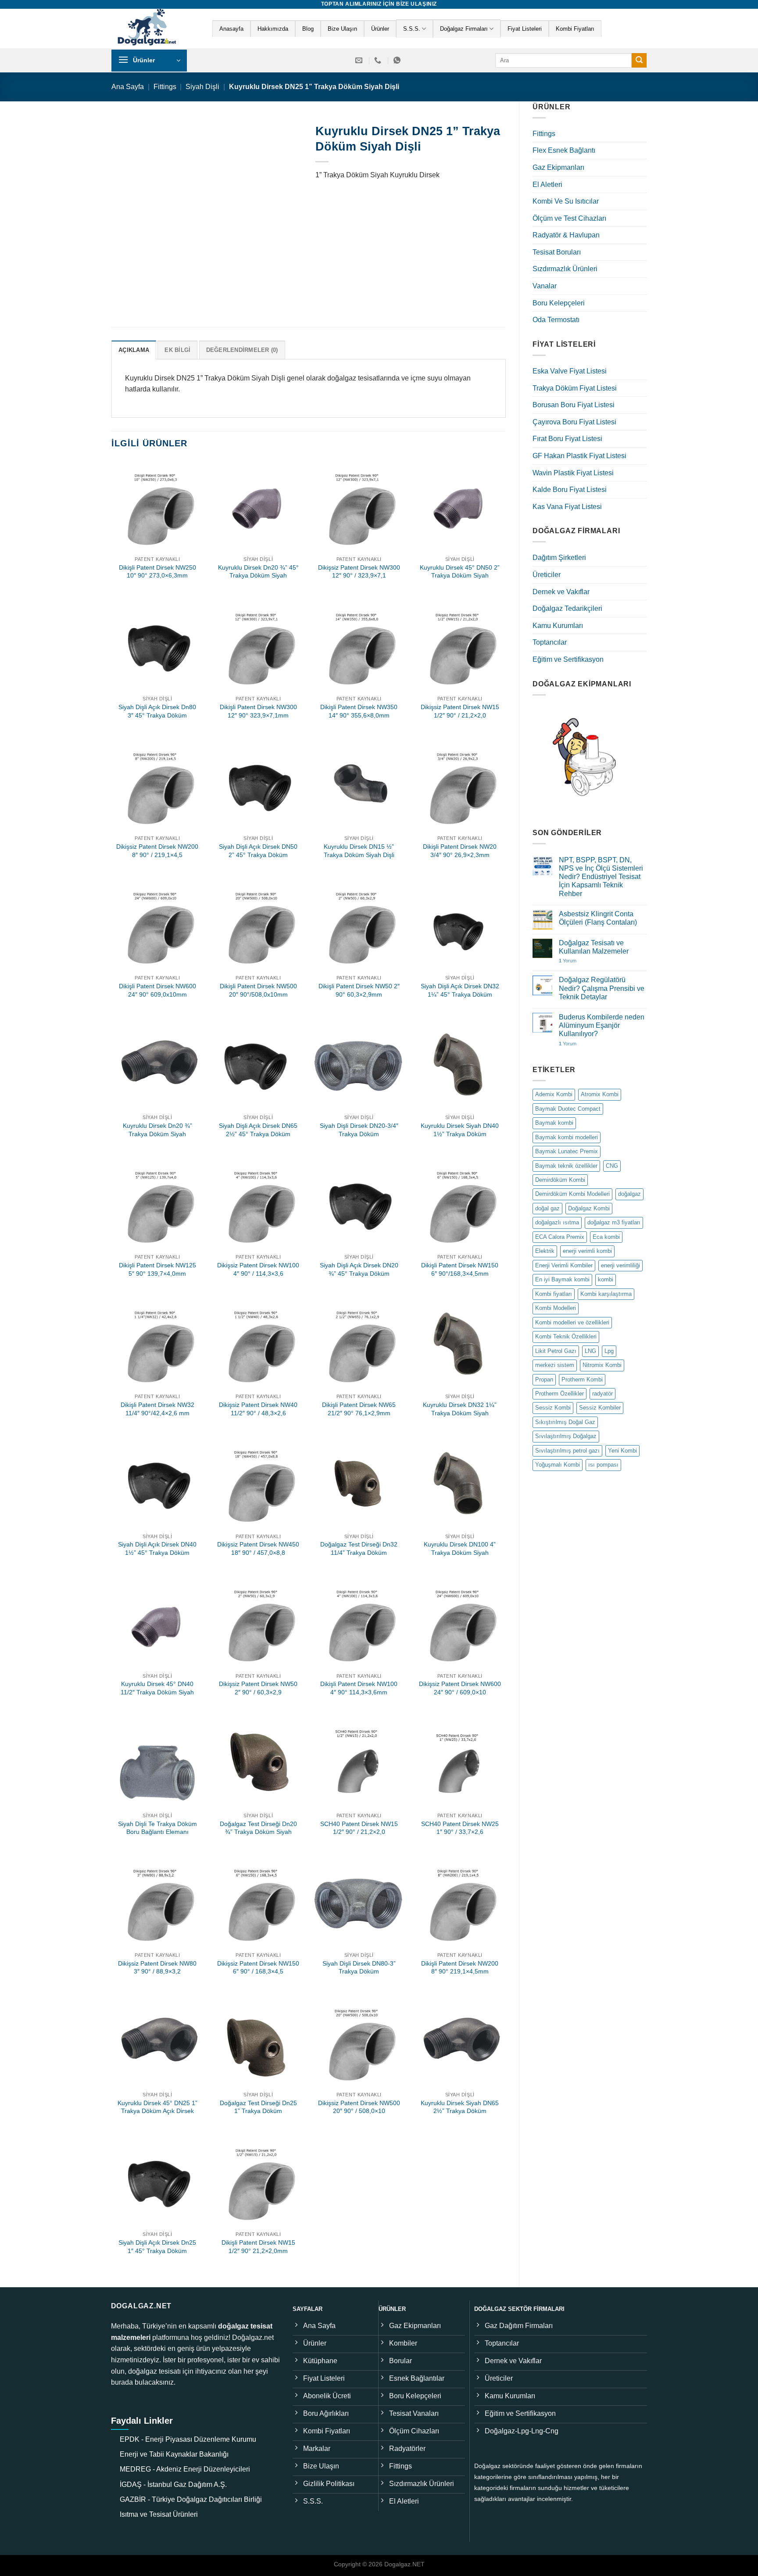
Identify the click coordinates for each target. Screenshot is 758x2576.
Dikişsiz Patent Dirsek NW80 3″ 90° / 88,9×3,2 (157, 1968)
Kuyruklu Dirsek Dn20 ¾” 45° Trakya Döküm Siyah (258, 572)
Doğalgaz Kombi (589, 1208)
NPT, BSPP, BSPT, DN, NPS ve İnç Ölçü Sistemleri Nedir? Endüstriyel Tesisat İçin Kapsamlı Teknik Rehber (601, 877)
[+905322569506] (398, 60)
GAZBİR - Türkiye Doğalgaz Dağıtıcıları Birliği (191, 2499)
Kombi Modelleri (556, 1308)
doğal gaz (547, 1208)
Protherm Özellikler (560, 1394)
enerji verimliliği (620, 1265)
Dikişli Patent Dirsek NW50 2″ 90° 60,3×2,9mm (359, 990)
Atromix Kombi (600, 1094)
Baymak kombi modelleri (567, 1137)
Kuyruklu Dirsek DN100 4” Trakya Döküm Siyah (460, 1548)
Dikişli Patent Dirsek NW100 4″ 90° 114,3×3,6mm (359, 1688)
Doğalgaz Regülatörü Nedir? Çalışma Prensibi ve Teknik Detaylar (602, 988)
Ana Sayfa (128, 87)
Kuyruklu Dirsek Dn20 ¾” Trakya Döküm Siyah (157, 1130)
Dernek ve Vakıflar (561, 592)
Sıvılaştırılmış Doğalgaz (566, 1436)
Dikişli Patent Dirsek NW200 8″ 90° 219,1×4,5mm (460, 1968)
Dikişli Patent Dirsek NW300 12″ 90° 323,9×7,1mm (258, 711)
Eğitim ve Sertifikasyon (568, 659)
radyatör (602, 1394)
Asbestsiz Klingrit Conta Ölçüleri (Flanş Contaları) (598, 918)
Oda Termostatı (556, 320)
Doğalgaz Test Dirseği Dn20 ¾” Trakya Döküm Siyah (258, 1828)
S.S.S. (412, 29)
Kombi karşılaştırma (606, 1294)
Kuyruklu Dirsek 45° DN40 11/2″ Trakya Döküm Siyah (157, 1688)
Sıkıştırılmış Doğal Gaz (565, 1422)
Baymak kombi (554, 1123)
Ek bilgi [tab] (177, 350)
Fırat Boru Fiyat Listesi (567, 439)
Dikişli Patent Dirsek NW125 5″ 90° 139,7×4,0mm (157, 1269)
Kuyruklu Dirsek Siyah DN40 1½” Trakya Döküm (460, 1130)
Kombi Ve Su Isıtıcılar (566, 201)
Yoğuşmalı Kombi (558, 1465)
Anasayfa (231, 29)
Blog (308, 29)
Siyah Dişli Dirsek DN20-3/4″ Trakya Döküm (359, 1130)
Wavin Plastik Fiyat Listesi (573, 473)
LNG (590, 1351)
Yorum (568, 961)
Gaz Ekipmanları (558, 167)
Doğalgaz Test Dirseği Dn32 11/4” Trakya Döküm (359, 1548)
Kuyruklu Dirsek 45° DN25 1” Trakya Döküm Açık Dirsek (157, 2107)
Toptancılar (550, 642)
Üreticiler (547, 575)
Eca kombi (606, 1237)
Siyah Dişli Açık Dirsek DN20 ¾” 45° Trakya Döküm (359, 1269)
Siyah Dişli (202, 87)
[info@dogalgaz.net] (360, 60)
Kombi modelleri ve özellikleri (572, 1322)
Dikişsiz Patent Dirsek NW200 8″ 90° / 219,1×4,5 (157, 851)
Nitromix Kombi (602, 1365)
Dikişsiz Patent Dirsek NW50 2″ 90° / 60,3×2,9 (258, 1688)
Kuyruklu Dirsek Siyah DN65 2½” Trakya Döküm (460, 2107)
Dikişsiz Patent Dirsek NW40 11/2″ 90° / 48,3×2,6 (258, 1409)
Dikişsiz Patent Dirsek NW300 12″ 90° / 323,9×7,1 (359, 572)
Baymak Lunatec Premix (567, 1151)
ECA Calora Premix (560, 1237)
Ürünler (380, 29)
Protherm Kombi (582, 1379)
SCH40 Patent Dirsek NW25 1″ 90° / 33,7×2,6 (460, 1828)
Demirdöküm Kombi (560, 1180)
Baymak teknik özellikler (566, 1166)
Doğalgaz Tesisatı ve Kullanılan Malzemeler (594, 947)
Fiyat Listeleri (525, 29)
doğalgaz (629, 1194)
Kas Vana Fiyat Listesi (567, 507)
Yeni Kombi (622, 1451)
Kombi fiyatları (554, 1294)
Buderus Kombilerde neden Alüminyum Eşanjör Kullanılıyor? (602, 1025)
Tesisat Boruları (557, 252)
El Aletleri (547, 185)
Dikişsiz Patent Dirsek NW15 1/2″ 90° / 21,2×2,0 (460, 711)
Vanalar (545, 286)
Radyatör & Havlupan (566, 235)
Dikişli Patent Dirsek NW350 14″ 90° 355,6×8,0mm (359, 711)
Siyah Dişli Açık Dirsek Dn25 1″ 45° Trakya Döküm (157, 2247)
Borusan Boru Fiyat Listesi (574, 405)
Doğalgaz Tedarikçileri (567, 608)
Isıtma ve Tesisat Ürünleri (159, 2514)
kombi (606, 1279)
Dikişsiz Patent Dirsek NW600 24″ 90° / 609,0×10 (460, 1688)
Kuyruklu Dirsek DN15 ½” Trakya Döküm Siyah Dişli (359, 851)
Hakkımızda (273, 29)
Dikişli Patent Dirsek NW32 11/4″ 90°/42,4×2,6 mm (157, 1409)
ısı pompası (603, 1465)
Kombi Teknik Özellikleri (566, 1336)
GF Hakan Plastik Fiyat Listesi (579, 456)
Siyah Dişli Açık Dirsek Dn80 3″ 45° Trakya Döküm (157, 711)
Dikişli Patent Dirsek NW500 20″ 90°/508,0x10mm (258, 990)
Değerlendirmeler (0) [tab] (242, 350)
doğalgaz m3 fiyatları (614, 1222)
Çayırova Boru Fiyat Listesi (574, 422)
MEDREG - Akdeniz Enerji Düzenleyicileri (185, 2469)
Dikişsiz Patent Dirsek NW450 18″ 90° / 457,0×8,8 (258, 1548)
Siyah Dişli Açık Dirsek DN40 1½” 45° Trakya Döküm (157, 1548)
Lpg (609, 1351)
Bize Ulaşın (342, 29)
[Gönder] (639, 61)
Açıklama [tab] (134, 350)
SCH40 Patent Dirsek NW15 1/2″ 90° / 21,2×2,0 (359, 1828)
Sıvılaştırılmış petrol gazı (567, 1451)
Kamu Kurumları (558, 626)
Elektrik (545, 1251)
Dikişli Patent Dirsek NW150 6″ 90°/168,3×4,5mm (460, 1269)
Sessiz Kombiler (600, 1408)
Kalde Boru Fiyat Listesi (570, 490)
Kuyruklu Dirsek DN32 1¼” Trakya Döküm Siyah (460, 1409)
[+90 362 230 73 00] (379, 60)
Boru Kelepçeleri (559, 303)
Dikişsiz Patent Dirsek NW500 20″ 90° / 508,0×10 (359, 2107)
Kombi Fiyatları (575, 29)
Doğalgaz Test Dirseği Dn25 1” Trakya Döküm (258, 2107)
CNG (612, 1166)
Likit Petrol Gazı (556, 1351)
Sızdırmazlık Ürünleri (565, 269)
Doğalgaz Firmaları (464, 29)
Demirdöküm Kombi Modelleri (572, 1194)
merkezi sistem (555, 1365)
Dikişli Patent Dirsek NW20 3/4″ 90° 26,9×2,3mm (460, 851)
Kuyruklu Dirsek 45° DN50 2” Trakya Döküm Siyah (460, 572)
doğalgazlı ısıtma (557, 1222)
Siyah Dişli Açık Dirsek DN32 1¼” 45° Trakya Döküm (460, 990)
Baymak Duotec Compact (568, 1109)
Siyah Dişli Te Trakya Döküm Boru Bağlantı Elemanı (157, 1828)
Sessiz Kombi (553, 1408)
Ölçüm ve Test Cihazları (569, 218)
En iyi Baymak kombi (562, 1279)
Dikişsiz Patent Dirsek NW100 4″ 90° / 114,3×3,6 (258, 1269)
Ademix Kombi (554, 1094)
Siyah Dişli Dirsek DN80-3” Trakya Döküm (359, 1968)
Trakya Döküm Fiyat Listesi (575, 388)
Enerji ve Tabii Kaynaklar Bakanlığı (174, 2454)
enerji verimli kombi (587, 1251)
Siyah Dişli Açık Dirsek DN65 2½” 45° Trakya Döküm (258, 1130)
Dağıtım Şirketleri (559, 558)
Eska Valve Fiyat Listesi (570, 371)
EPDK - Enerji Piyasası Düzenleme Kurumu (188, 2439)
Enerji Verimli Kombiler (564, 1265)
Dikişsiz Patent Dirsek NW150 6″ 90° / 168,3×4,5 (258, 1968)
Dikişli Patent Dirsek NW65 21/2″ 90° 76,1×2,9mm (359, 1409)
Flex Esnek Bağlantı (564, 150)
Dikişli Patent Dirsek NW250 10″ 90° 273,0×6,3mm (157, 572)
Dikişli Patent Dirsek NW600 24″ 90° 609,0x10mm (157, 990)
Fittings (165, 87)
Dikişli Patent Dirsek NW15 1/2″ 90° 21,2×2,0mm (258, 2247)
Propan (544, 1379)
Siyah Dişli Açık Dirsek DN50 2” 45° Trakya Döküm (258, 851)
